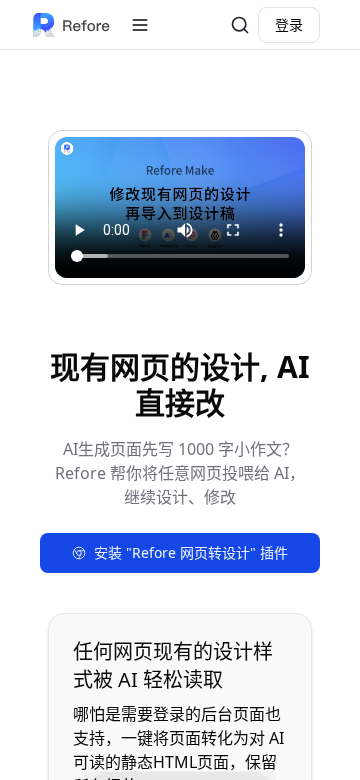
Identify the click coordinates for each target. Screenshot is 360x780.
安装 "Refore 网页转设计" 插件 (191, 552)
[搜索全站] (240, 25)
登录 (289, 24)
